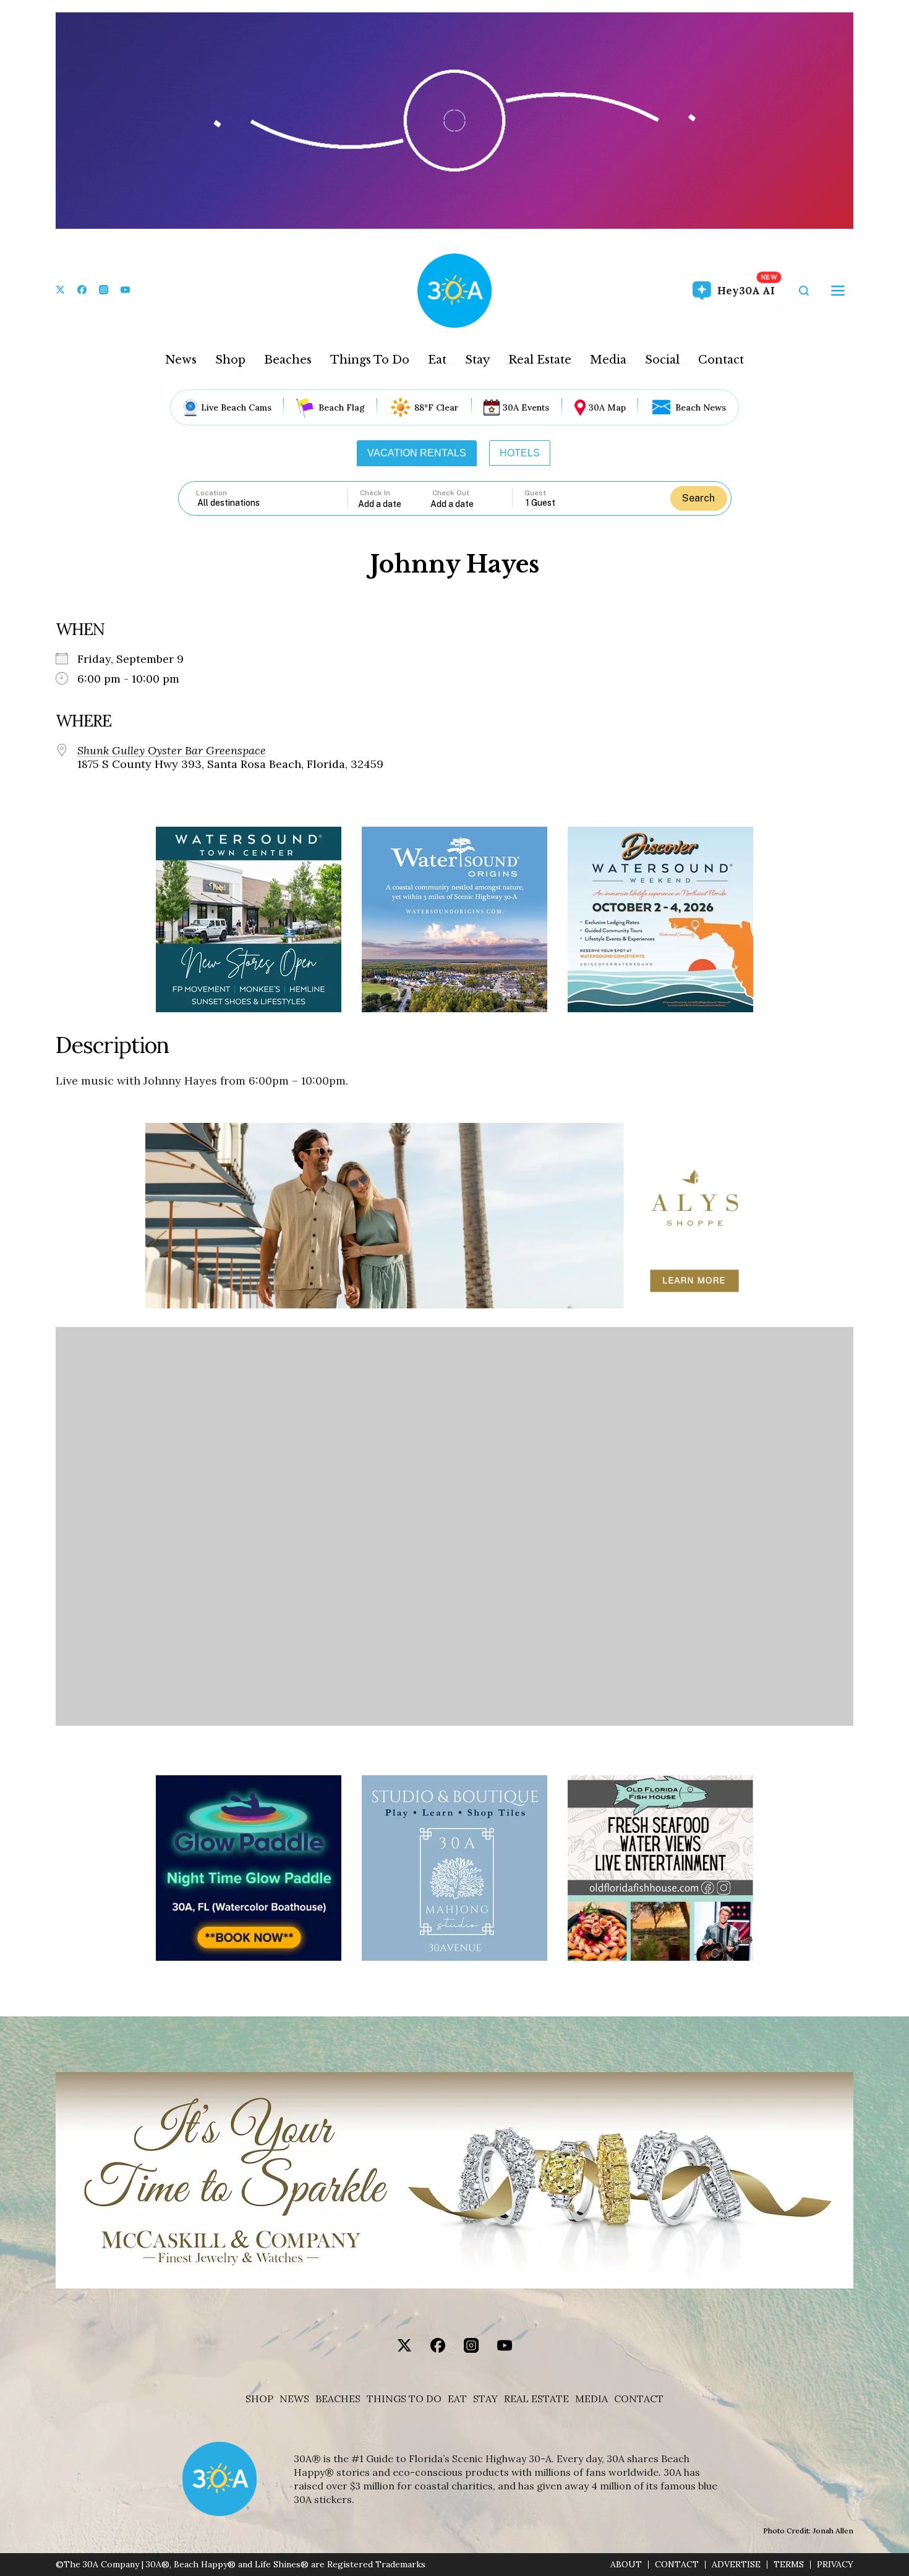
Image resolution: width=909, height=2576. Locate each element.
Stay (477, 360)
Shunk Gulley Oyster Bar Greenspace (172, 751)
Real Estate (540, 360)
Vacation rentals (417, 453)
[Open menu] (838, 291)
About (626, 2565)
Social (662, 360)
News (181, 360)
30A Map (607, 407)
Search (698, 498)
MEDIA (591, 2399)
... (395, 504)
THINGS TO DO (404, 2399)
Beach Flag (342, 407)
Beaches (288, 360)
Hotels (520, 453)
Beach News (701, 407)
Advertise (736, 2565)
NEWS (294, 2399)
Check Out (451, 493)
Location (211, 493)
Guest (535, 493)
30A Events (526, 407)
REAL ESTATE (536, 2399)
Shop (230, 360)
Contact (721, 360)
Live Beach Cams (236, 407)
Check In (375, 493)
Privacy (835, 2565)
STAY (485, 2399)
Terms (789, 2565)
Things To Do (370, 360)
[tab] (417, 453)
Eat (437, 360)
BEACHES (338, 2399)
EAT (457, 2399)
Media (608, 360)
